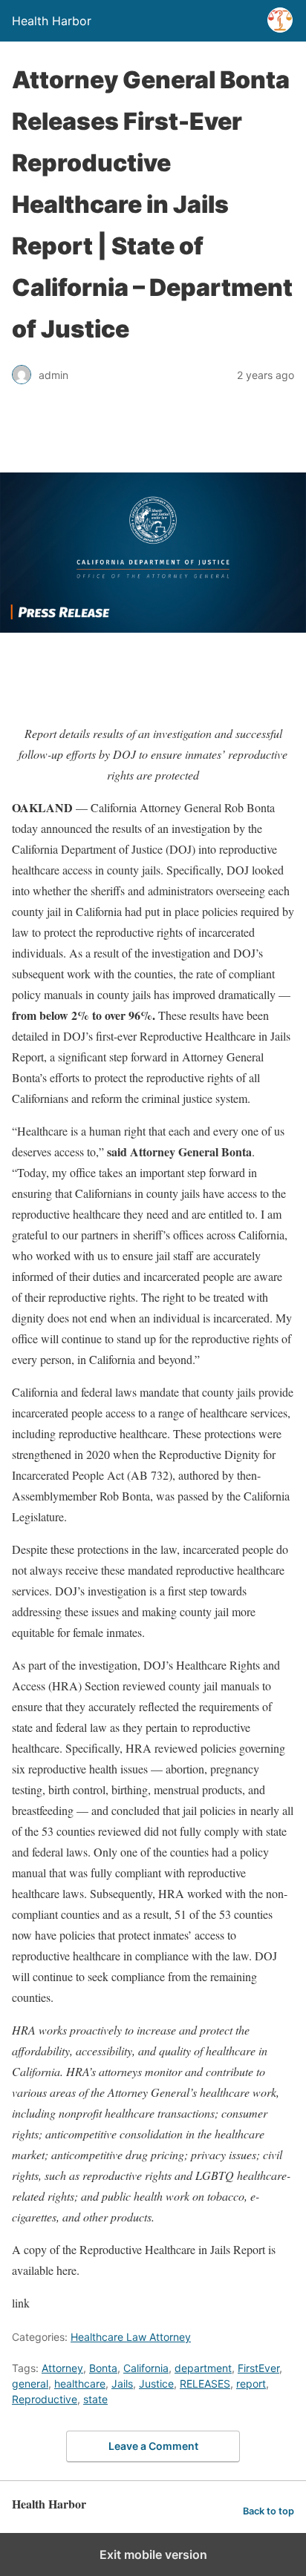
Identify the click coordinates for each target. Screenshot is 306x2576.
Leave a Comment (153, 2446)
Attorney (62, 2368)
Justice (156, 2384)
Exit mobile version (153, 2554)
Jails (122, 2384)
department (203, 2368)
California (146, 2368)
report (251, 2384)
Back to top (268, 2511)
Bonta (103, 2368)
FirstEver (258, 2368)
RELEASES (205, 2384)
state (95, 2399)
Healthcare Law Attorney (131, 2337)
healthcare (80, 2384)
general (30, 2384)
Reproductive (45, 2399)
